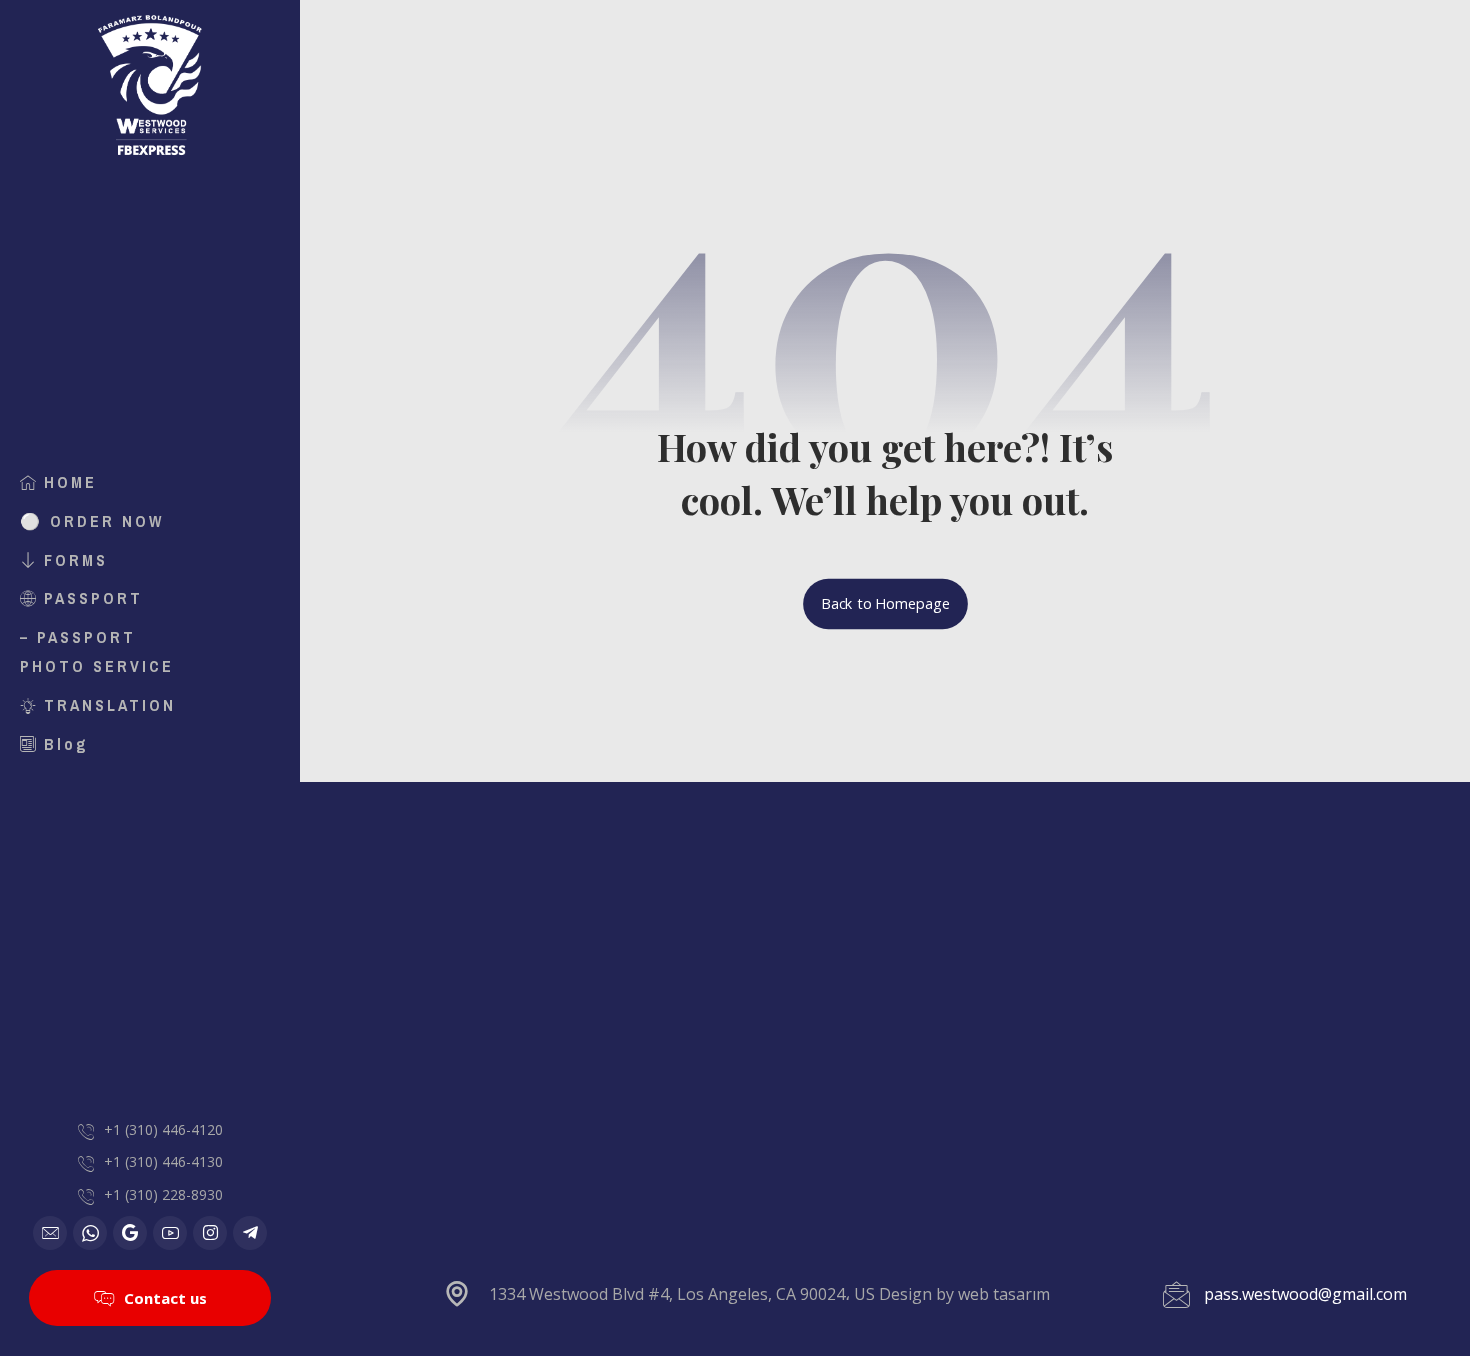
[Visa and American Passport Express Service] (150, 85)
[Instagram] (210, 1233)
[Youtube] (170, 1233)
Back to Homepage (885, 604)
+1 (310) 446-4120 (163, 1129)
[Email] (50, 1233)
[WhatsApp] (90, 1233)
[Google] (130, 1233)
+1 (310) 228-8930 (163, 1194)
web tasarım (1004, 1294)
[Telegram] (250, 1233)
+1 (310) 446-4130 (163, 1161)
